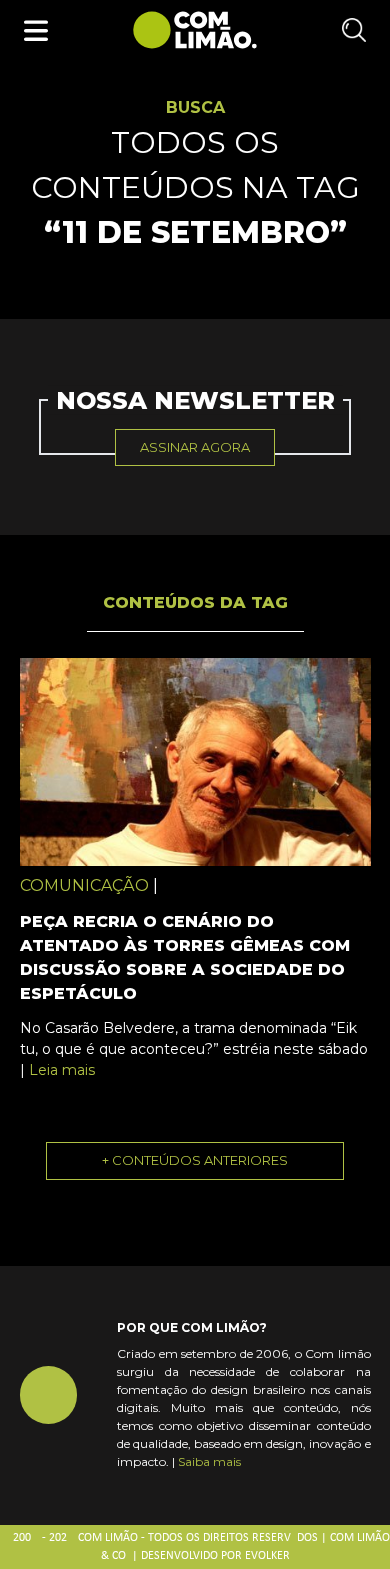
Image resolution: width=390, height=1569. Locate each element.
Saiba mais (209, 1461)
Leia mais (62, 1070)
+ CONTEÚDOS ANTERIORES (195, 1160)
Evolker (267, 1556)
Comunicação (84, 885)
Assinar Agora (195, 447)
